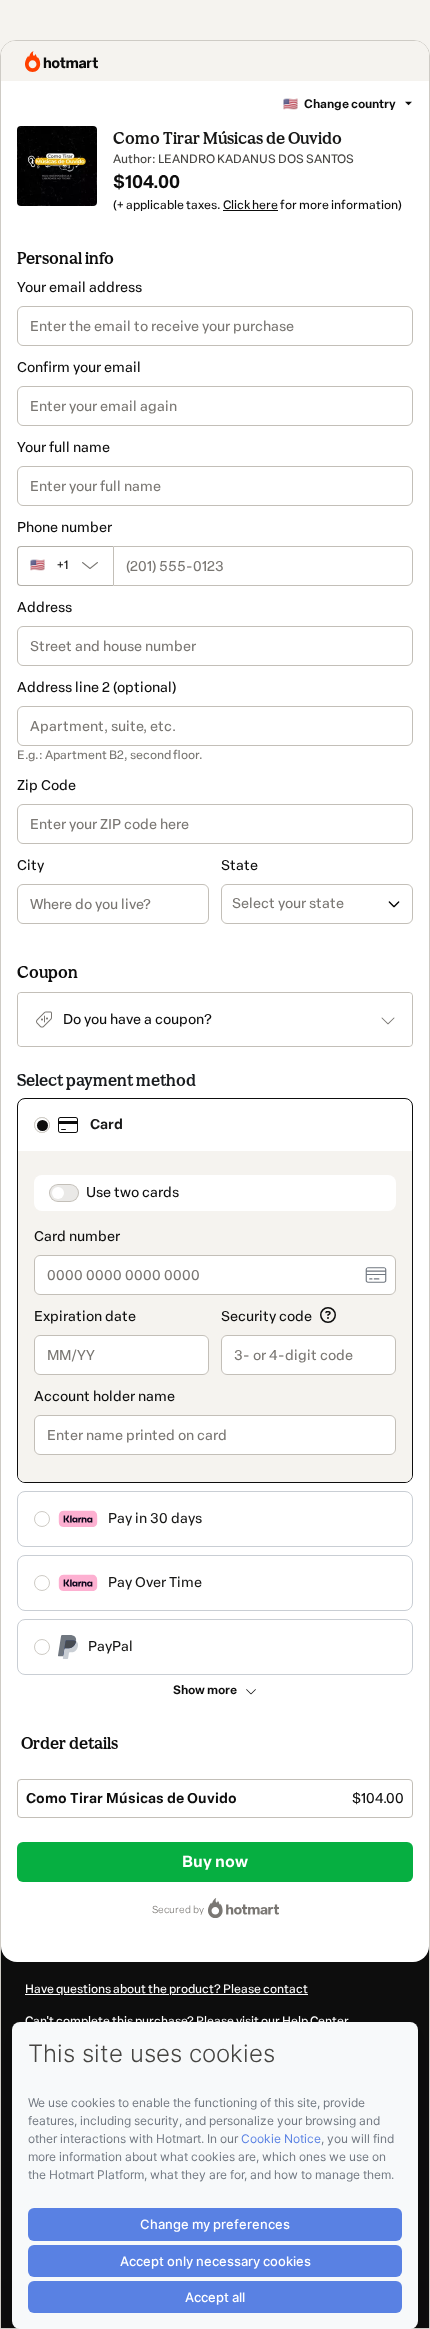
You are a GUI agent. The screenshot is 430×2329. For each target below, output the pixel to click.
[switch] (64, 1193)
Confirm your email (79, 367)
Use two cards (132, 1192)
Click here (250, 205)
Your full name (63, 447)
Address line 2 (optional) (96, 687)
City (30, 865)
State (239, 865)
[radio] (42, 1125)
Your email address (79, 287)
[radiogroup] (215, 1386)
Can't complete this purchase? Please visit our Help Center (187, 2021)
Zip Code (46, 785)
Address (44, 607)
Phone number (64, 527)
